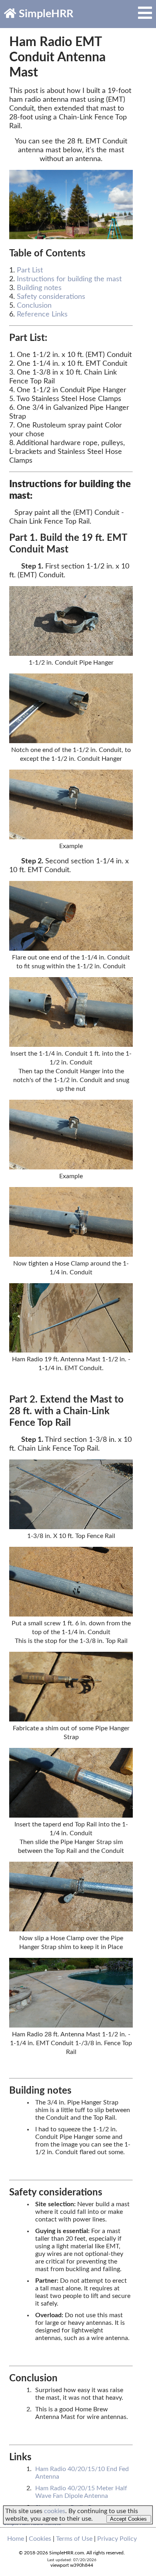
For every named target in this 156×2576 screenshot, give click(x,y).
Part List (30, 270)
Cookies (40, 2539)
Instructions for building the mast (69, 279)
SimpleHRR (45, 14)
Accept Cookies (128, 2519)
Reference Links (42, 314)
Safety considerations (51, 297)
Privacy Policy (117, 2539)
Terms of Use (74, 2539)
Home (16, 2539)
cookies (55, 2511)
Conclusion (34, 306)
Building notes (39, 288)
